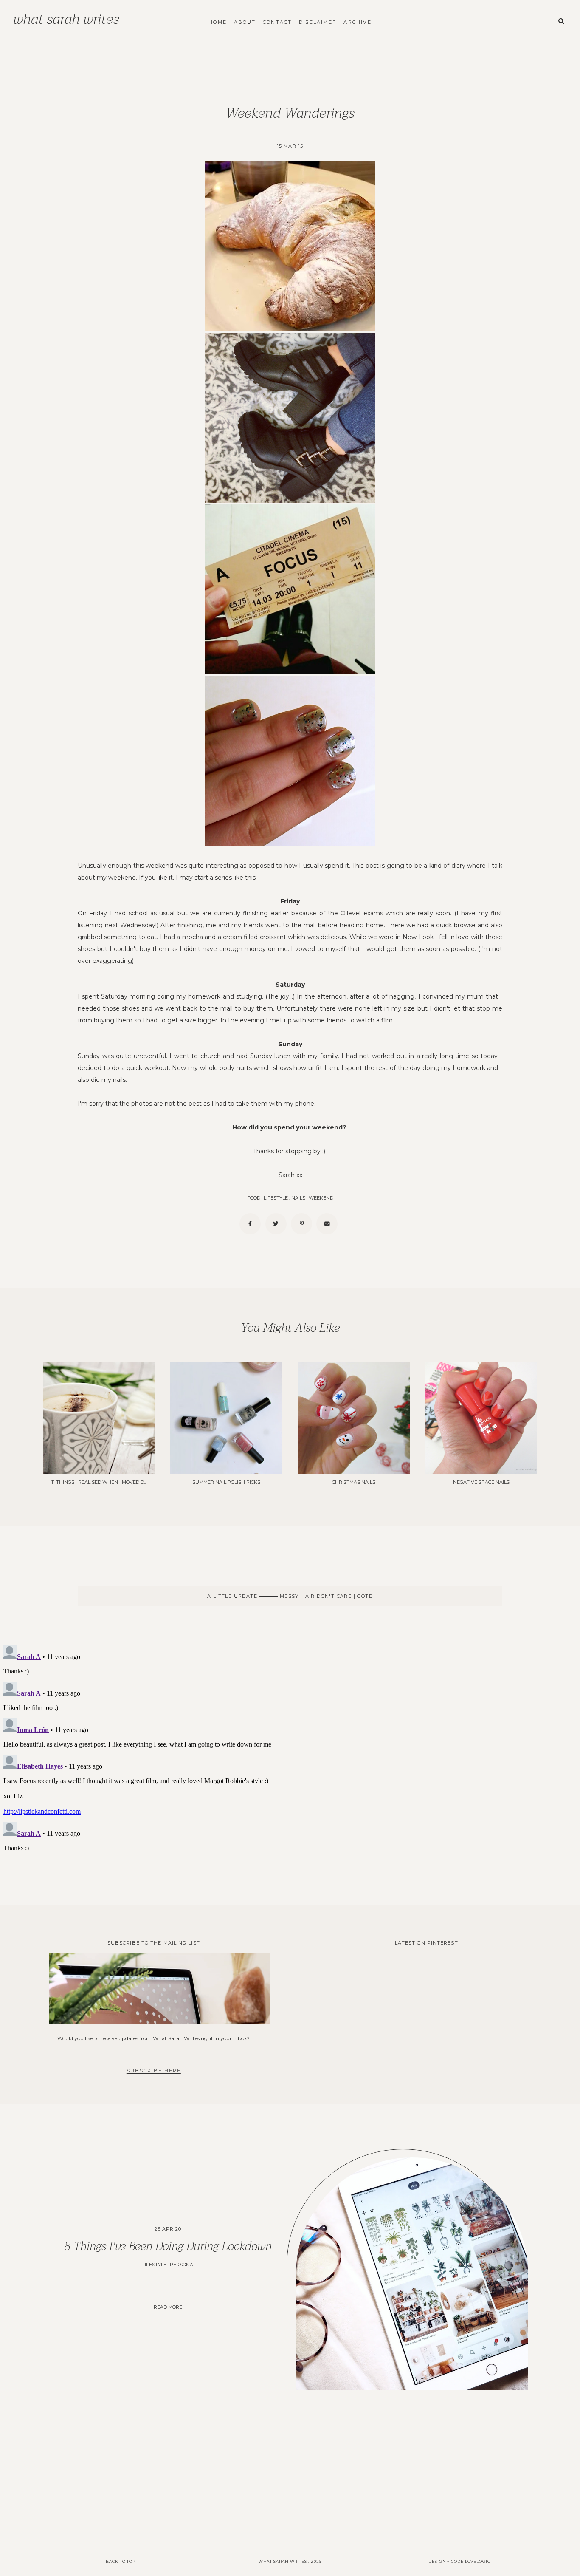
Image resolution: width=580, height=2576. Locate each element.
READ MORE (168, 2307)
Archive (357, 22)
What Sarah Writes (66, 19)
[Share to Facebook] (250, 1224)
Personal (183, 2265)
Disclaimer (318, 22)
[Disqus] (290, 1748)
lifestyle (276, 1198)
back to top (121, 2561)
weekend (321, 1198)
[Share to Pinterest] (301, 1224)
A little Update (233, 1596)
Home (218, 22)
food (254, 1198)
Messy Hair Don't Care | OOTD (325, 1596)
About (245, 22)
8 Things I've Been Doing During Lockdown (168, 2246)
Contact (277, 22)
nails (298, 1198)
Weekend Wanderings (290, 113)
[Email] (327, 1224)
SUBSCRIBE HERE (154, 2071)
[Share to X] (276, 1224)
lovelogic (478, 2561)
